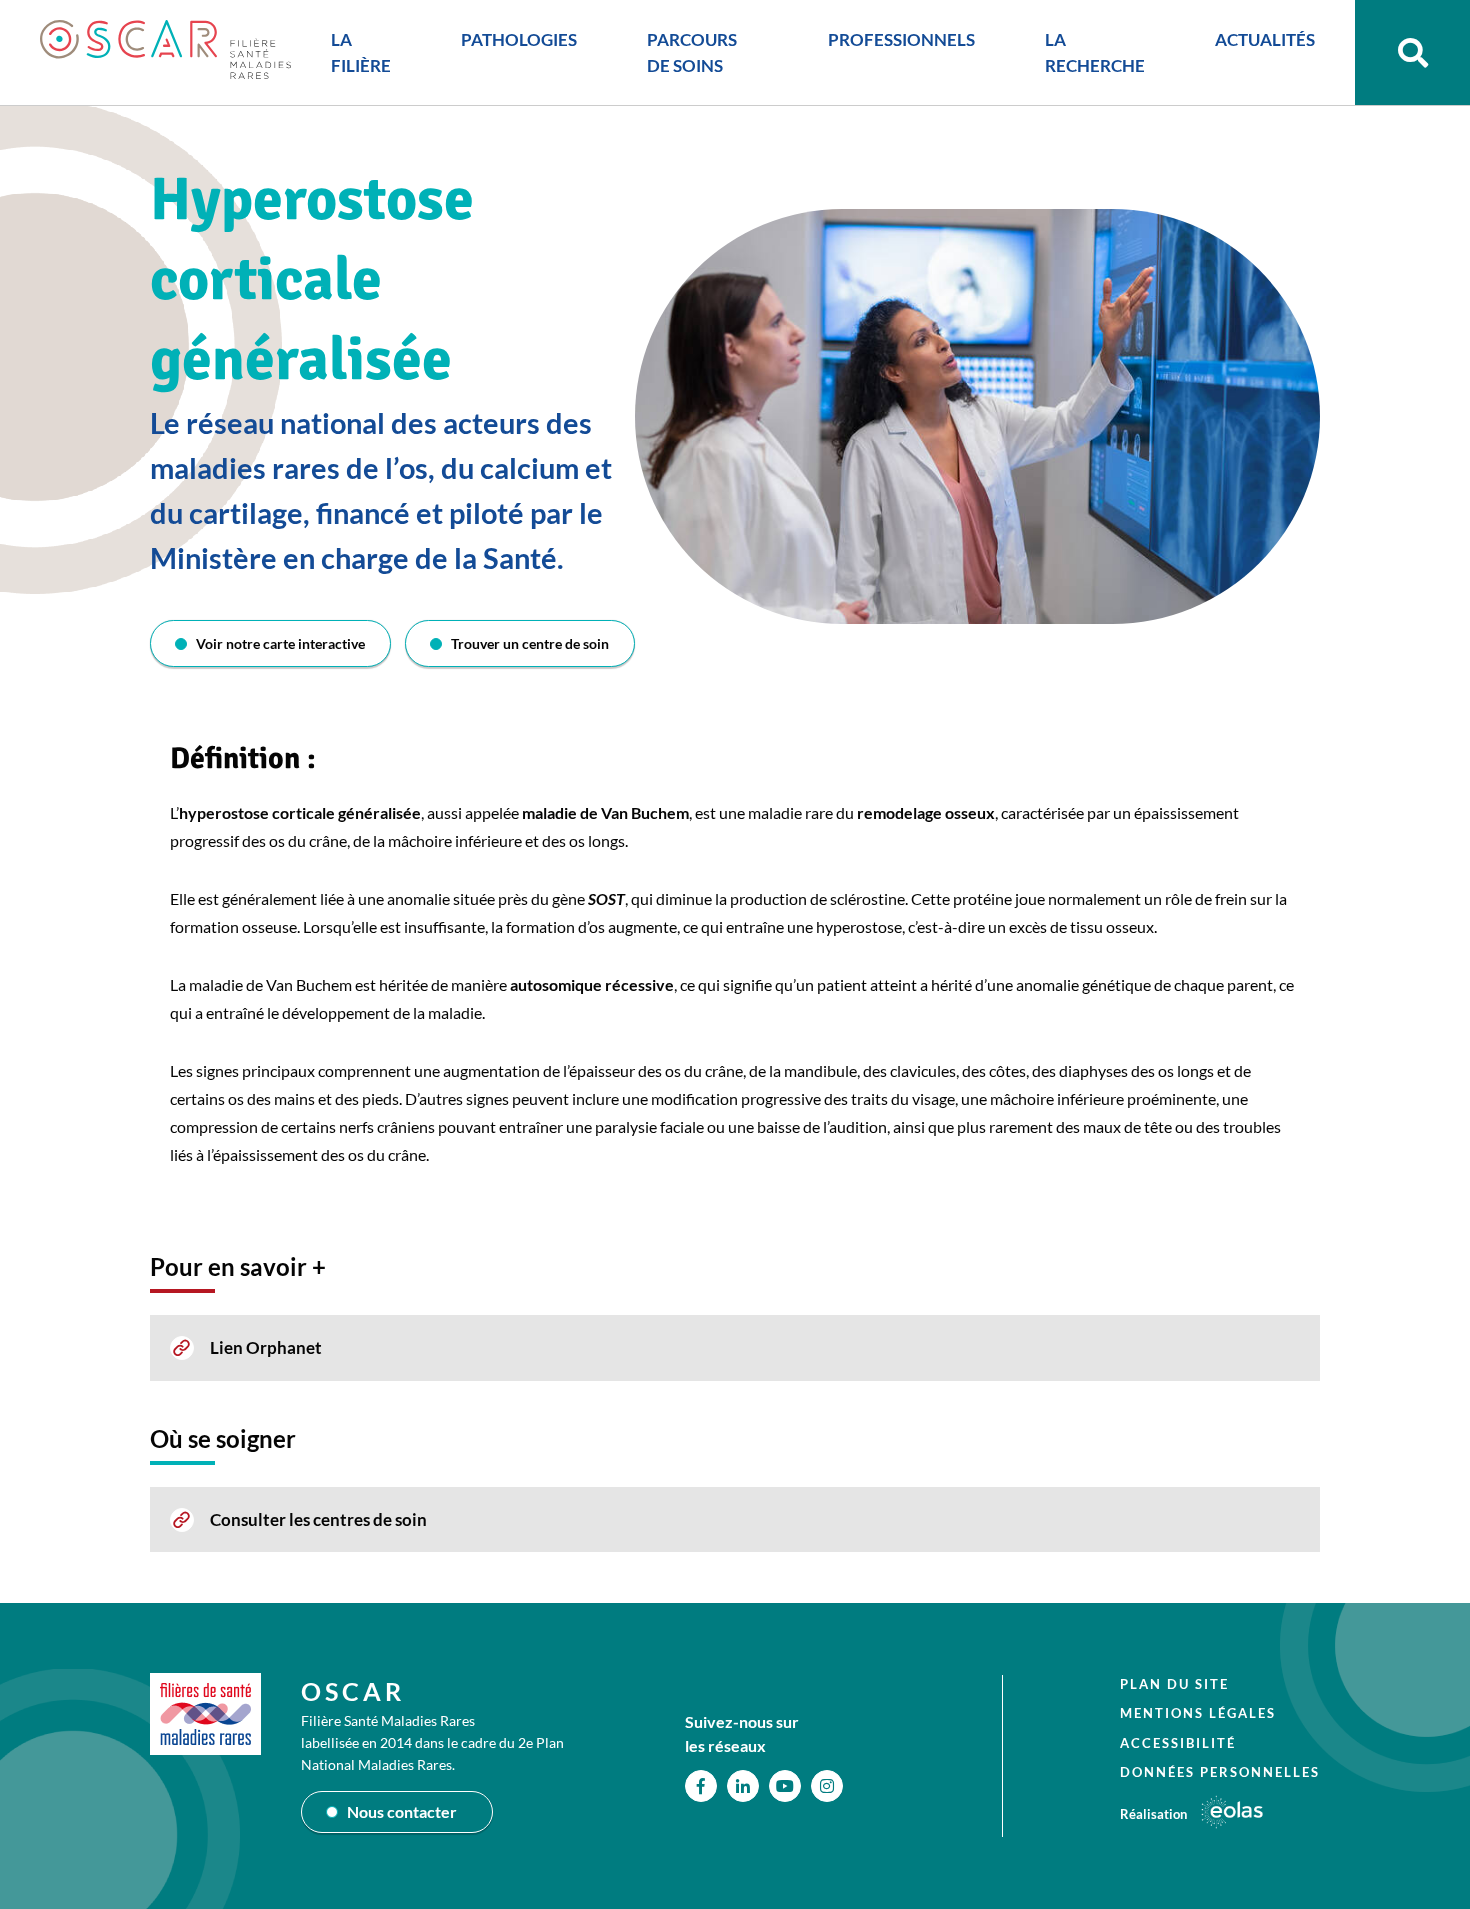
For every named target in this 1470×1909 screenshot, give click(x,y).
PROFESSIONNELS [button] (901, 39)
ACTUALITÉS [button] (1265, 39)
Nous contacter (402, 1811)
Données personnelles (1220, 1772)
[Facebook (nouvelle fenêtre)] (701, 1786)
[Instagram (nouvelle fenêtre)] (827, 1786)
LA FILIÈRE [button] (361, 52)
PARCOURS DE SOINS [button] (692, 52)
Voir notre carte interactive (280, 643)
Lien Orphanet (266, 1347)
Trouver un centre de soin (530, 643)
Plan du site (1174, 1684)
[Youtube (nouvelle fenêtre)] (785, 1786)
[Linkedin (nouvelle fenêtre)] (743, 1786)
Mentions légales (1198, 1713)
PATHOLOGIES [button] (519, 39)
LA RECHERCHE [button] (1095, 52)
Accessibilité (1178, 1743)
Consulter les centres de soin (318, 1519)
